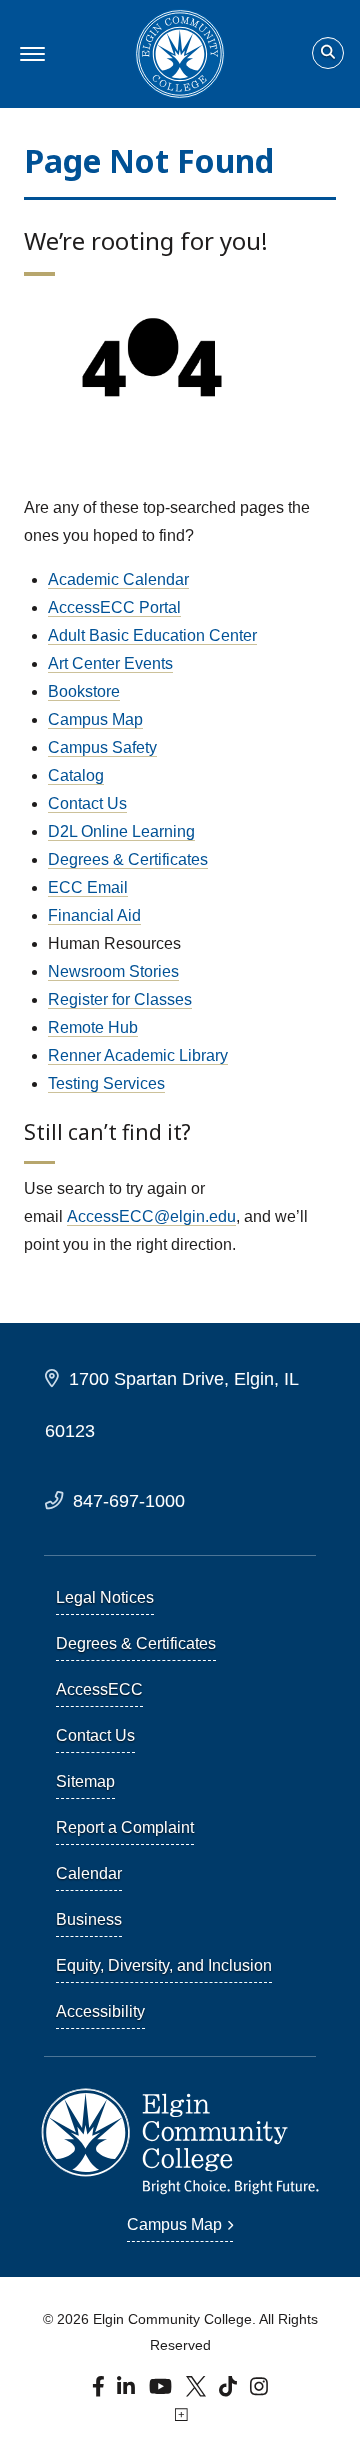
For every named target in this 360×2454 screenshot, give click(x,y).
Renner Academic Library (138, 1055)
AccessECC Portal (114, 607)
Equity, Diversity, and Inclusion (164, 1965)
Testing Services (106, 1083)
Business (89, 1919)
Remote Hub (93, 1027)
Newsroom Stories (113, 971)
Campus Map (95, 719)
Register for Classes (120, 999)
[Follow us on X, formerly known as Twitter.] (198, 2391)
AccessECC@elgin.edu (151, 1216)
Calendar (89, 1873)
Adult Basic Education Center (152, 635)
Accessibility (100, 2011)
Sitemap (85, 1781)
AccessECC (99, 1689)
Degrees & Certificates (128, 859)
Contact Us (87, 803)
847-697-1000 (129, 1500)
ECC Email (88, 887)
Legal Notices (105, 1597)
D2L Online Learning (121, 831)
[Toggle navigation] (29, 54)
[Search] (328, 54)
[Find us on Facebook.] (100, 2391)
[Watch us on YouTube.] (162, 2391)
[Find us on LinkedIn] (127, 2391)
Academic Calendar (118, 579)
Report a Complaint (125, 1827)
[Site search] (328, 53)
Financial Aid (94, 915)
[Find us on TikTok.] (230, 2391)
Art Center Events (110, 663)
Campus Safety (102, 747)
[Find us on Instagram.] (259, 2391)
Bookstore (84, 691)
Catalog (76, 775)
